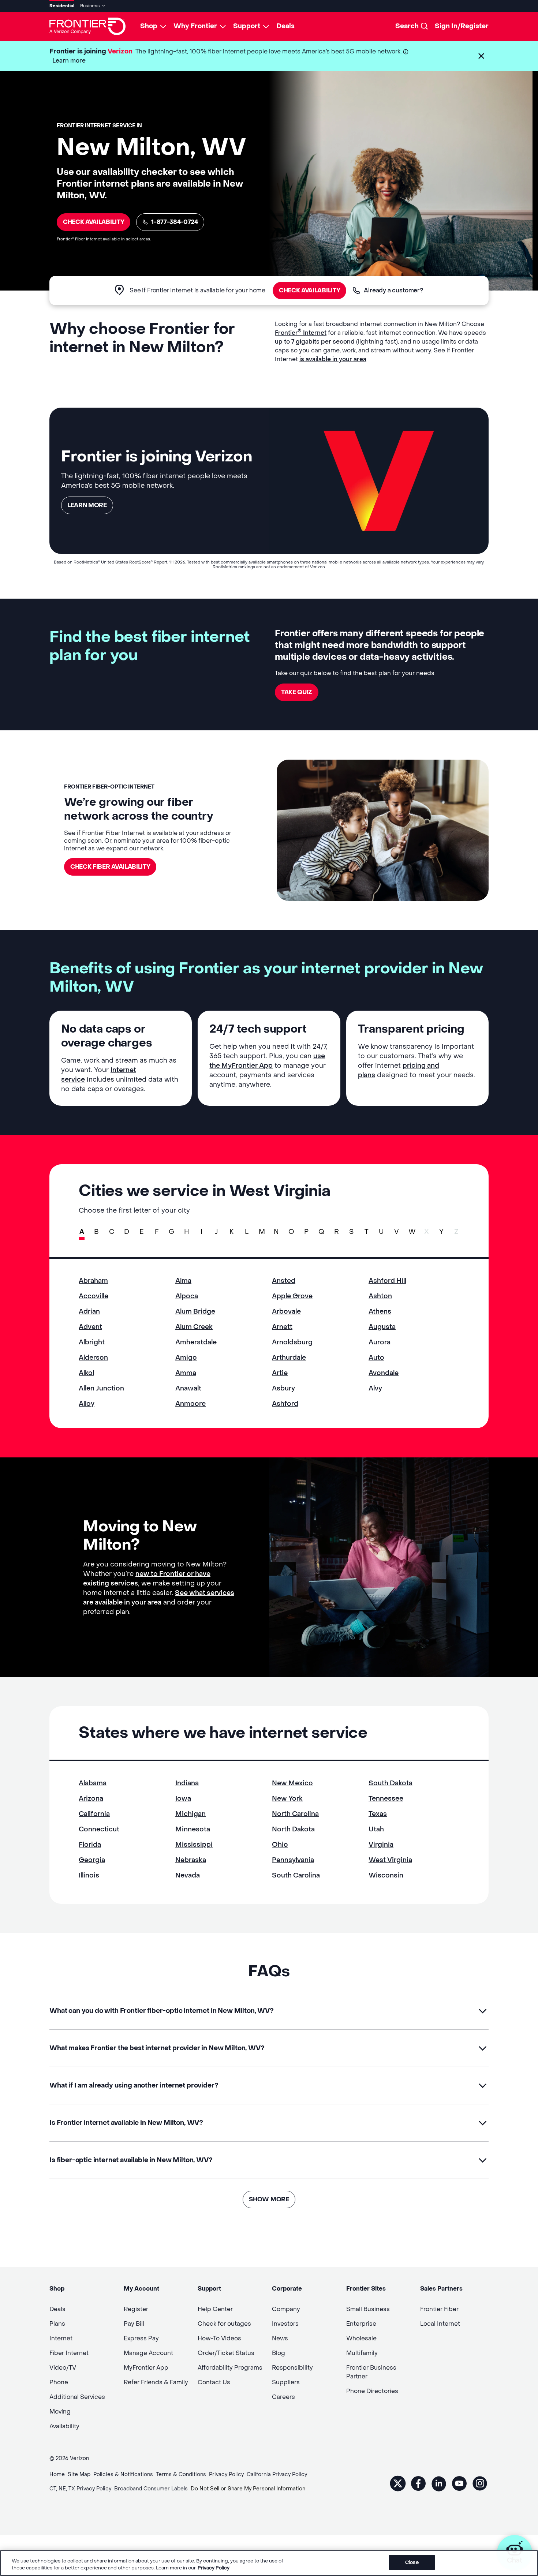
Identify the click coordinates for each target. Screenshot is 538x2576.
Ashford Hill (387, 1281)
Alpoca (187, 1296)
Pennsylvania (293, 1860)
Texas (378, 1814)
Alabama (93, 1783)
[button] (481, 56)
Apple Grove (292, 1296)
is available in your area (333, 359)
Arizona (91, 1799)
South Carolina (296, 1875)
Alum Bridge (195, 1312)
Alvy (375, 1388)
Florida (90, 1845)
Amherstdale (196, 1342)
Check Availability (94, 222)
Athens (380, 1312)
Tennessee (386, 1799)
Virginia (381, 1845)
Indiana (187, 1783)
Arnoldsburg (292, 1342)
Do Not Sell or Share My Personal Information (248, 2489)
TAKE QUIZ (297, 692)
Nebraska (191, 1860)
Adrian (89, 1312)
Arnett (282, 1327)
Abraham (93, 1281)
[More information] (406, 52)
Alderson (93, 1358)
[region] (269, 2563)
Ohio (280, 1845)
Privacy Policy (214, 2568)
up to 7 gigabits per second (315, 342)
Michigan (190, 1814)
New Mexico (292, 1783)
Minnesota (193, 1829)
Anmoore (190, 1404)
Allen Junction (101, 1388)
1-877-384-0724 (175, 222)
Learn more (69, 61)
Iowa (183, 1799)
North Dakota (293, 1829)
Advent (90, 1327)
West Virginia (390, 1860)
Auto (376, 1358)
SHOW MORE (269, 2199)
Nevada (188, 1875)
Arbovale (286, 1312)
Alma (183, 1281)
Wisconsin (386, 1875)
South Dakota (391, 1783)
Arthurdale (289, 1358)
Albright (92, 1342)
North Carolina (295, 1814)
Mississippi (194, 1845)
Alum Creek (194, 1327)
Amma (186, 1373)
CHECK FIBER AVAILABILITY (110, 867)
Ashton (380, 1296)
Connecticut (99, 1829)
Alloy (87, 1404)
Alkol (86, 1373)
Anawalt (188, 1388)
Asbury (283, 1388)
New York (287, 1799)
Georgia (92, 1860)
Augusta (382, 1327)
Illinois (89, 1875)
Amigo (186, 1358)
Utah (376, 1829)
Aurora (380, 1342)
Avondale (384, 1373)
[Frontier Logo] (87, 26)
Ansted (284, 1281)
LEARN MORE (87, 505)
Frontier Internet (301, 333)
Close (412, 2562)
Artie (280, 1373)
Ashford (285, 1404)
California (94, 1814)
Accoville (94, 1296)
